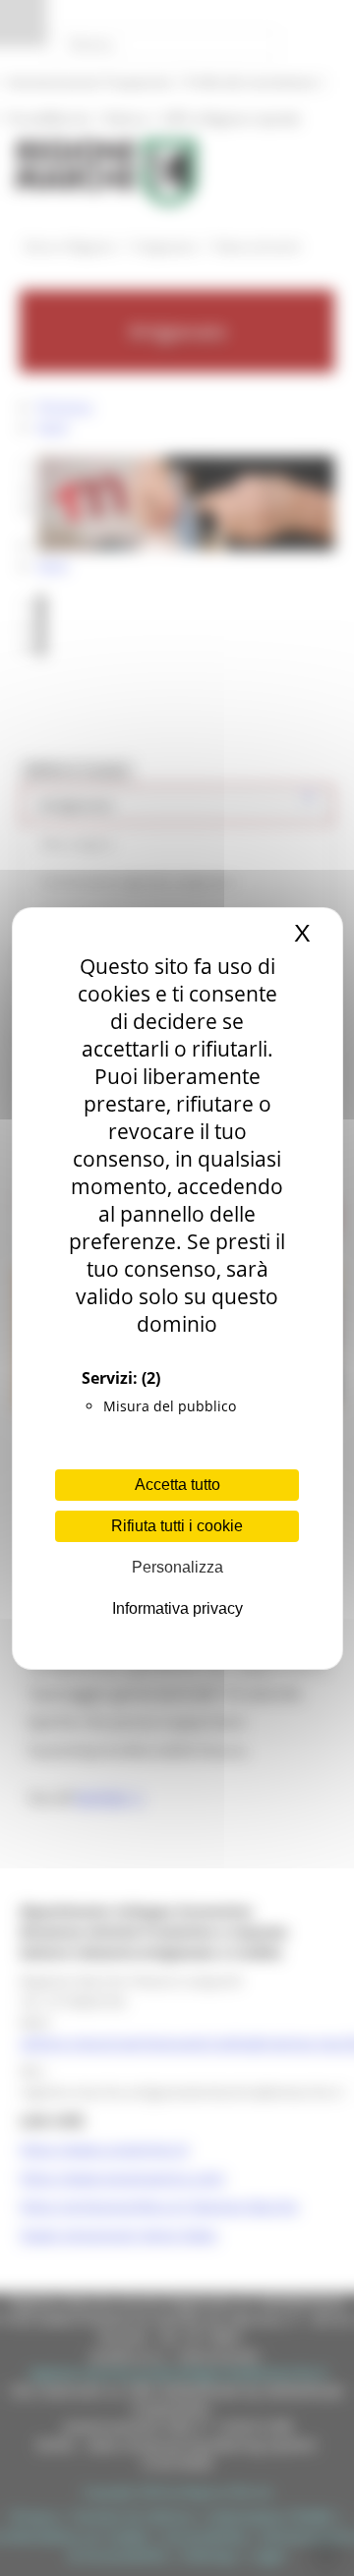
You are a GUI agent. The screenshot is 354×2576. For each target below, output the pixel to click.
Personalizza (177, 1567)
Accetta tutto (177, 1485)
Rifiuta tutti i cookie (177, 1526)
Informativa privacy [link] (177, 1608)
